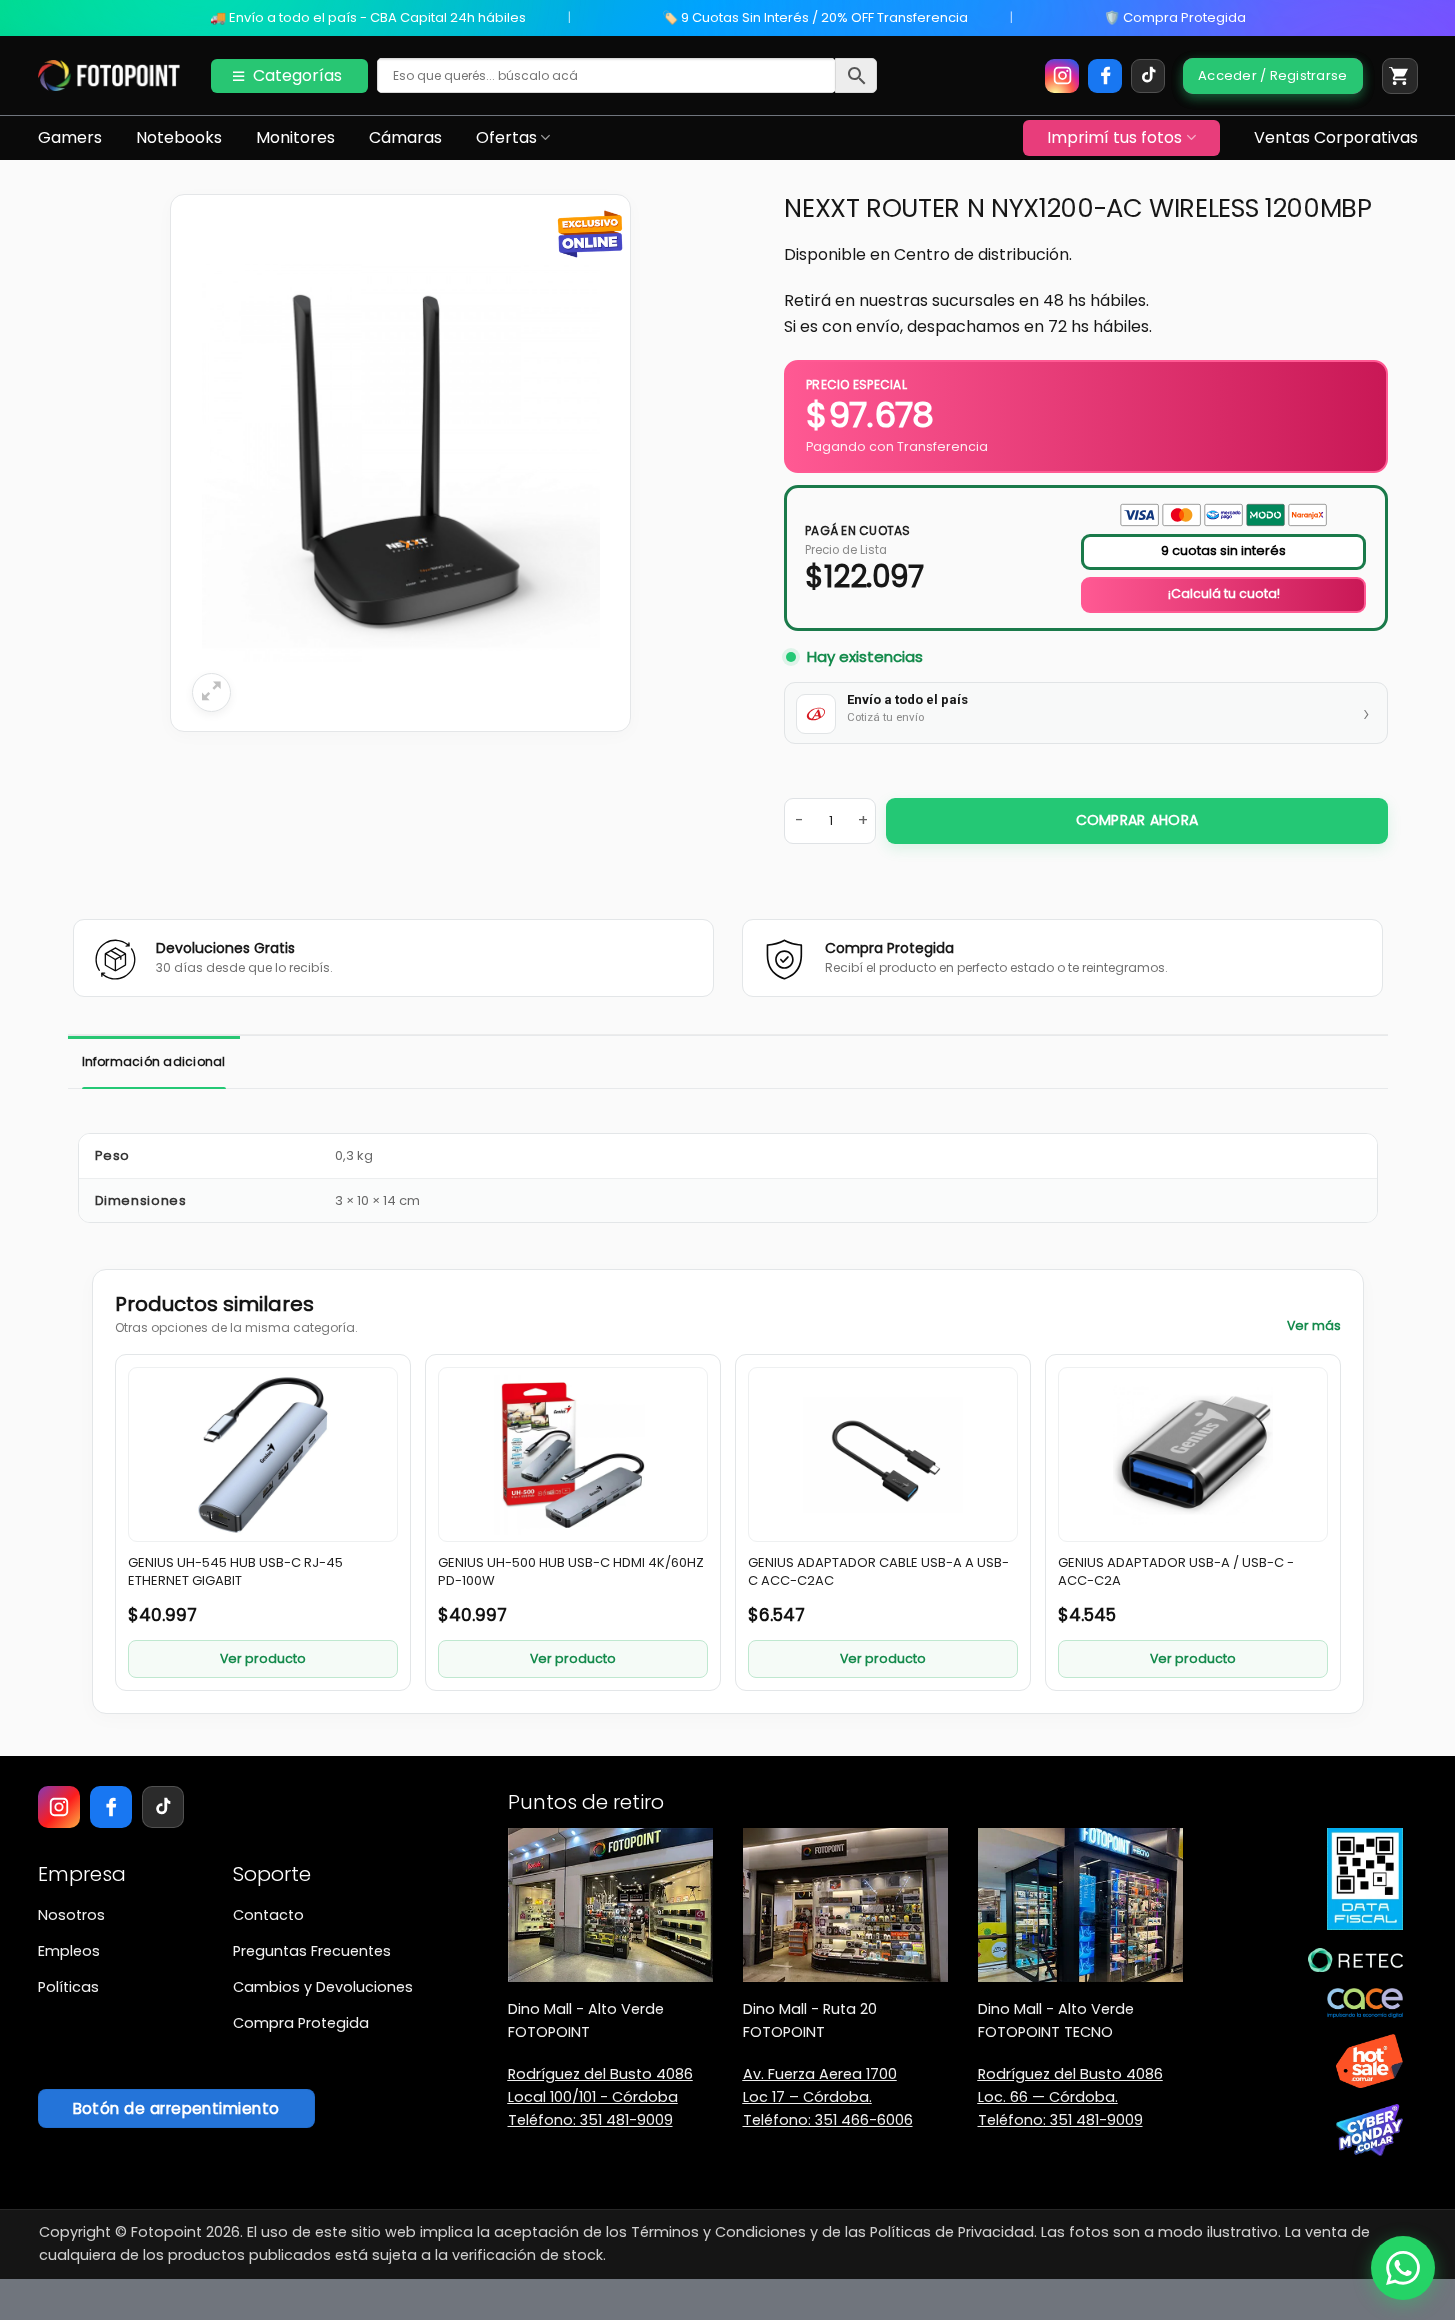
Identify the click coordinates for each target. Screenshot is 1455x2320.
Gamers (70, 137)
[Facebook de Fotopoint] (1105, 76)
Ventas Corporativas (1336, 137)
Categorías (297, 75)
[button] (1400, 76)
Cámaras (405, 137)
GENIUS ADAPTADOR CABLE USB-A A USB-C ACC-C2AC (878, 1572)
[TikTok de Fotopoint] (1148, 76)
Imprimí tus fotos (1114, 137)
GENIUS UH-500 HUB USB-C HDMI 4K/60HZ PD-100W (571, 1572)
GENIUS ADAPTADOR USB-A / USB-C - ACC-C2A (1176, 1572)
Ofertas (506, 137)
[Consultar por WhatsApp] (1403, 2268)
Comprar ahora (1137, 820)
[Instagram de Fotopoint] (1062, 76)
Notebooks (179, 137)
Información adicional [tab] (154, 1061)
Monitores (295, 137)
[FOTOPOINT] (109, 76)
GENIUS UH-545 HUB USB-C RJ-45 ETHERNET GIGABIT (235, 1572)
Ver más (1314, 1325)
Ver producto (263, 1658)
